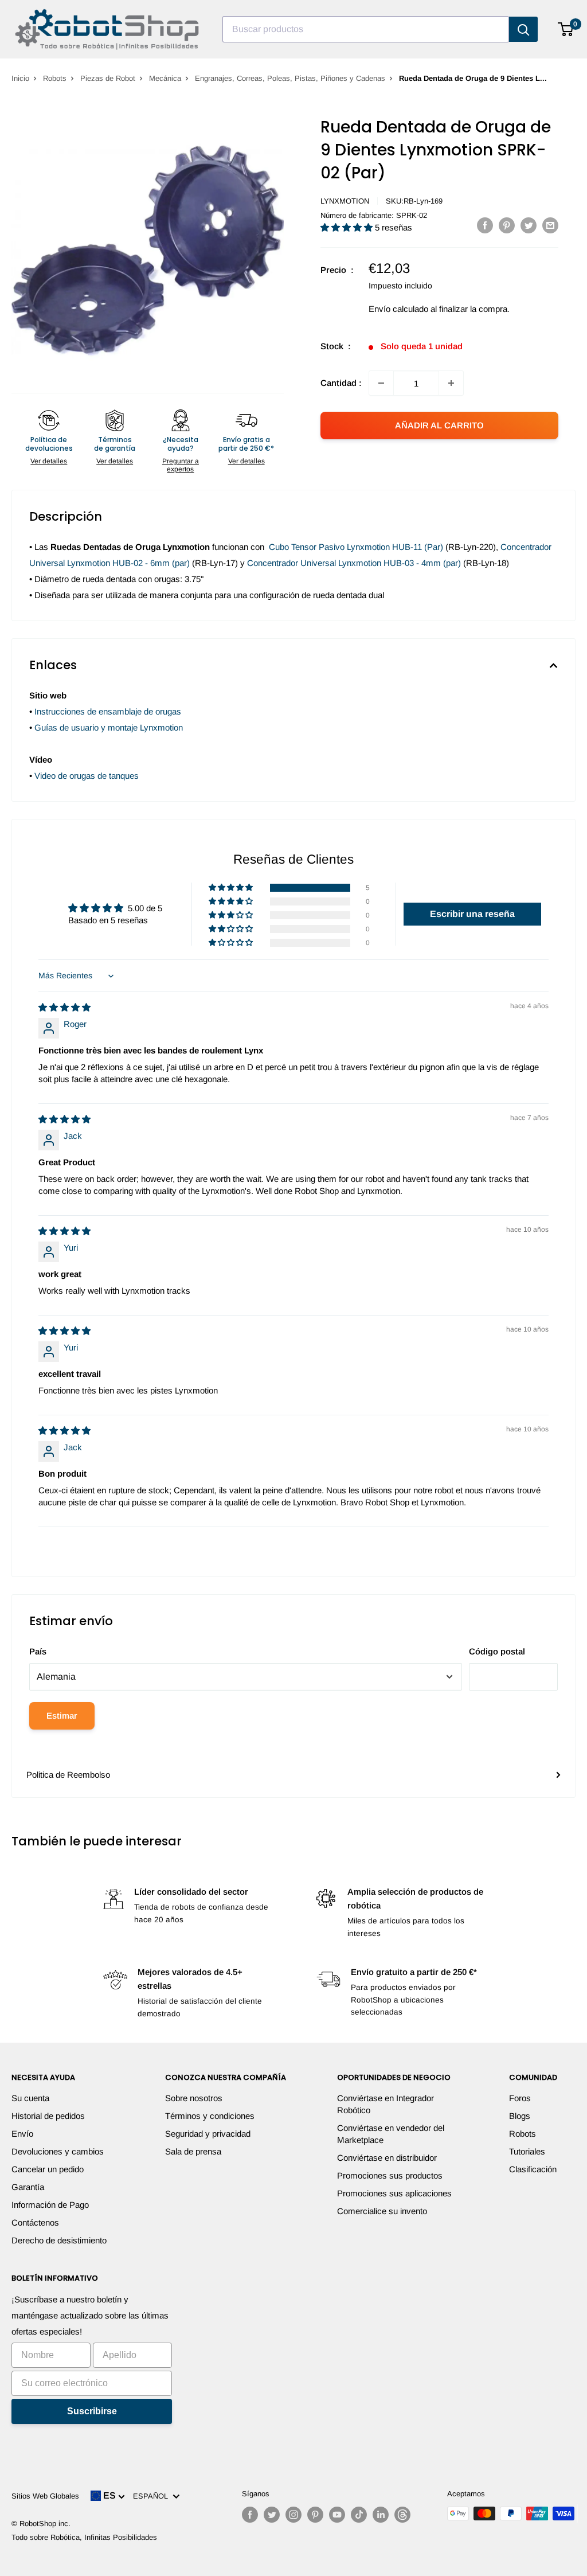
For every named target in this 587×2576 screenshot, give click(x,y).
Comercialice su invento (382, 2211)
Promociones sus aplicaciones (394, 2193)
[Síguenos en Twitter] (272, 2515)
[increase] (451, 383)
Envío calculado (398, 309)
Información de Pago (50, 2205)
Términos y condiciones (210, 2116)
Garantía (28, 2187)
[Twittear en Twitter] (529, 225)
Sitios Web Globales (45, 2496)
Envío (22, 2134)
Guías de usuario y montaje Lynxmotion (109, 727)
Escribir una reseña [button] (472, 914)
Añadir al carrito (439, 425)
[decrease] (381, 383)
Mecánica (165, 78)
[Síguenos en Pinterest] (315, 2515)
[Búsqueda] (523, 29)
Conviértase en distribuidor (387, 2158)
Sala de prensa (193, 2151)
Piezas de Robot (108, 78)
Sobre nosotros (194, 2098)
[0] (566, 29)
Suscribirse (92, 2411)
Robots (55, 78)
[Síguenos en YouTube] (337, 2515)
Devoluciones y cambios (58, 2151)
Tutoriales (527, 2151)
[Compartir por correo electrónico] (550, 225)
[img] (64, 1007)
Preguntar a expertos (181, 465)
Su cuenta (30, 2098)
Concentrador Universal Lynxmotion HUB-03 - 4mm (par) (354, 563)
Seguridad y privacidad (208, 2134)
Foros (520, 2098)
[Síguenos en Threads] (402, 2515)
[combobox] (366, 29)
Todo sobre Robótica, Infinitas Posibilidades (84, 2537)
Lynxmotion (345, 201)
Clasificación (533, 2169)
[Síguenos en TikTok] (359, 2515)
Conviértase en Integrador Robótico (386, 2104)
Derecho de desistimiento (59, 2240)
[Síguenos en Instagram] (293, 2515)
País (38, 1651)
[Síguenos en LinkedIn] (381, 2515)
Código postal (497, 1651)
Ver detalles (49, 461)
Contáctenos (35, 2222)
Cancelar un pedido (48, 2169)
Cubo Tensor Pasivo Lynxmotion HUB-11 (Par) (356, 547)
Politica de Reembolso (68, 1775)
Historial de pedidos (48, 2116)
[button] (348, 227)
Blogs (520, 2116)
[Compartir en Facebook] (485, 225)
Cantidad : (341, 383)
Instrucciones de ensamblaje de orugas (108, 711)
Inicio (20, 78)
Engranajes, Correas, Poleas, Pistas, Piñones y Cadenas (290, 78)
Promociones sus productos (390, 2175)
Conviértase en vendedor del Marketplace (391, 2134)
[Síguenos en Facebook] (250, 2515)
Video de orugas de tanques (87, 776)
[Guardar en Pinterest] (507, 225)
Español (153, 2496)
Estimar (62, 1716)
